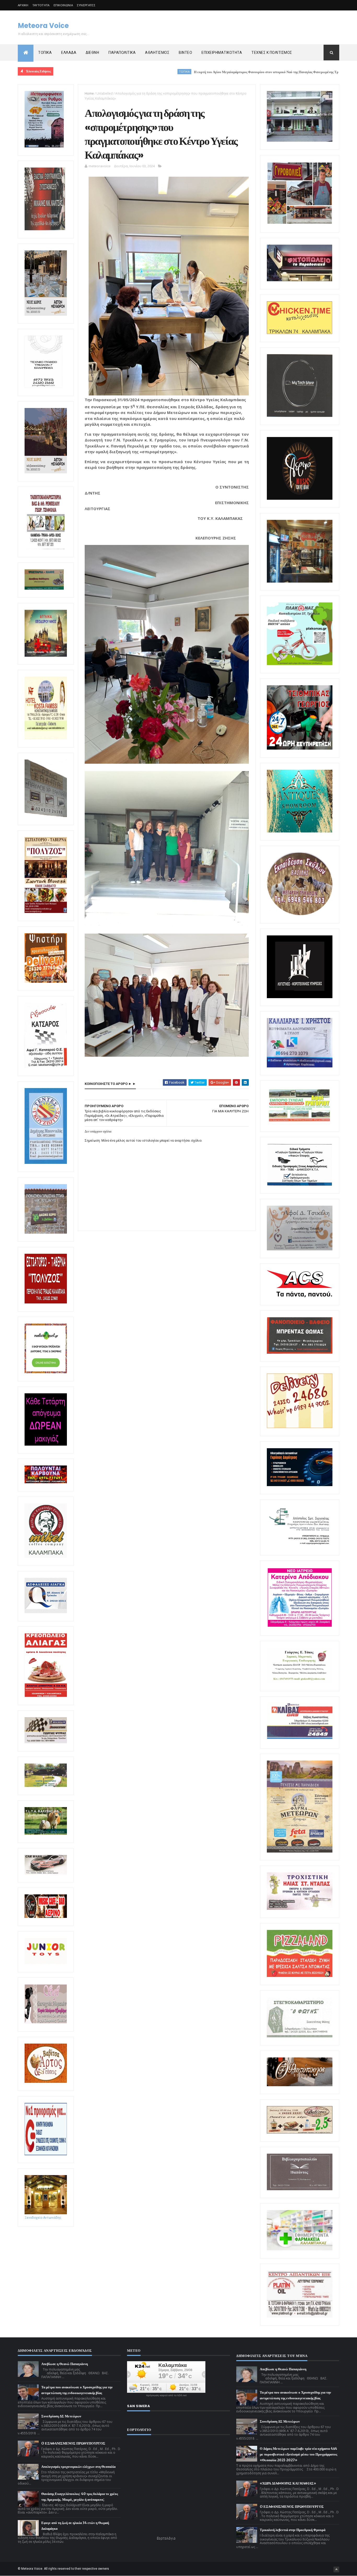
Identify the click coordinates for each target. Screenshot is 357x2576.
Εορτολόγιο (166, 2538)
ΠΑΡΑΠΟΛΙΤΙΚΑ (122, 53)
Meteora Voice (43, 26)
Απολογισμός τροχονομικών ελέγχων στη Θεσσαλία (78, 2467)
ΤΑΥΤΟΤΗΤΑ (41, 5)
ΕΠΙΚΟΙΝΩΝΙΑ (63, 5)
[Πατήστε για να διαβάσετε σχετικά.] (45, 229)
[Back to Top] (336, 2569)
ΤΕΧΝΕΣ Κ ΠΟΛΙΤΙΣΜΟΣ (272, 53)
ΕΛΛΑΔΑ (69, 53)
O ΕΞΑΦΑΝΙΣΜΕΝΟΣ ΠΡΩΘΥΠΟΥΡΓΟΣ (73, 2443)
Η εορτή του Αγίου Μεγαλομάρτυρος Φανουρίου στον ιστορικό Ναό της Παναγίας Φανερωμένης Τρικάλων (176, 72)
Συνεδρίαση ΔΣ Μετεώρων (61, 2416)
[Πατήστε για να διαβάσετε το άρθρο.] (300, 1909)
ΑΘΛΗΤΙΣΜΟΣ (157, 53)
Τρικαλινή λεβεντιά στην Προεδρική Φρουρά (293, 2530)
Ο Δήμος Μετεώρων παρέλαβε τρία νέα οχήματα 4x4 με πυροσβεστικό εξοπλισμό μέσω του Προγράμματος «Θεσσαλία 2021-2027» (298, 2454)
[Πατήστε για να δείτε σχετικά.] (46, 1557)
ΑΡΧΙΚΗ (23, 5)
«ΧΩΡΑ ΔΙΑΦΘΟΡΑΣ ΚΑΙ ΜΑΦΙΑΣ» (288, 2483)
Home (89, 93)
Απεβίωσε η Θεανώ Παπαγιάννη (65, 2364)
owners (104, 2569)
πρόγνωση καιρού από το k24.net (166, 2395)
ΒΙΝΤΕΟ (185, 53)
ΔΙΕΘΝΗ (92, 53)
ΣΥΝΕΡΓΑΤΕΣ (86, 5)
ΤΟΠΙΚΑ (45, 53)
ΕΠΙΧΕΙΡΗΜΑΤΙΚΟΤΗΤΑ (222, 53)
